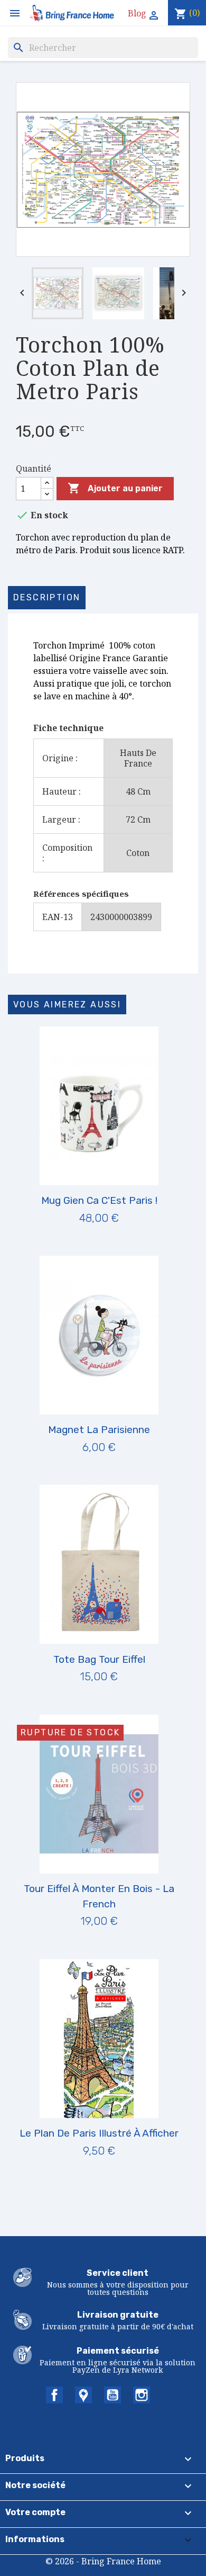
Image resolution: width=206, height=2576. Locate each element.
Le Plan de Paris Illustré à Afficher (99, 2133)
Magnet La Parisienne (99, 1430)
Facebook (54, 2395)
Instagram (142, 2395)
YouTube (113, 2395)
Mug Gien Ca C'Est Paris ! (99, 1200)
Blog (137, 13)
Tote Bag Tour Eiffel (99, 1659)
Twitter (83, 2395)
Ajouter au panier (115, 488)
